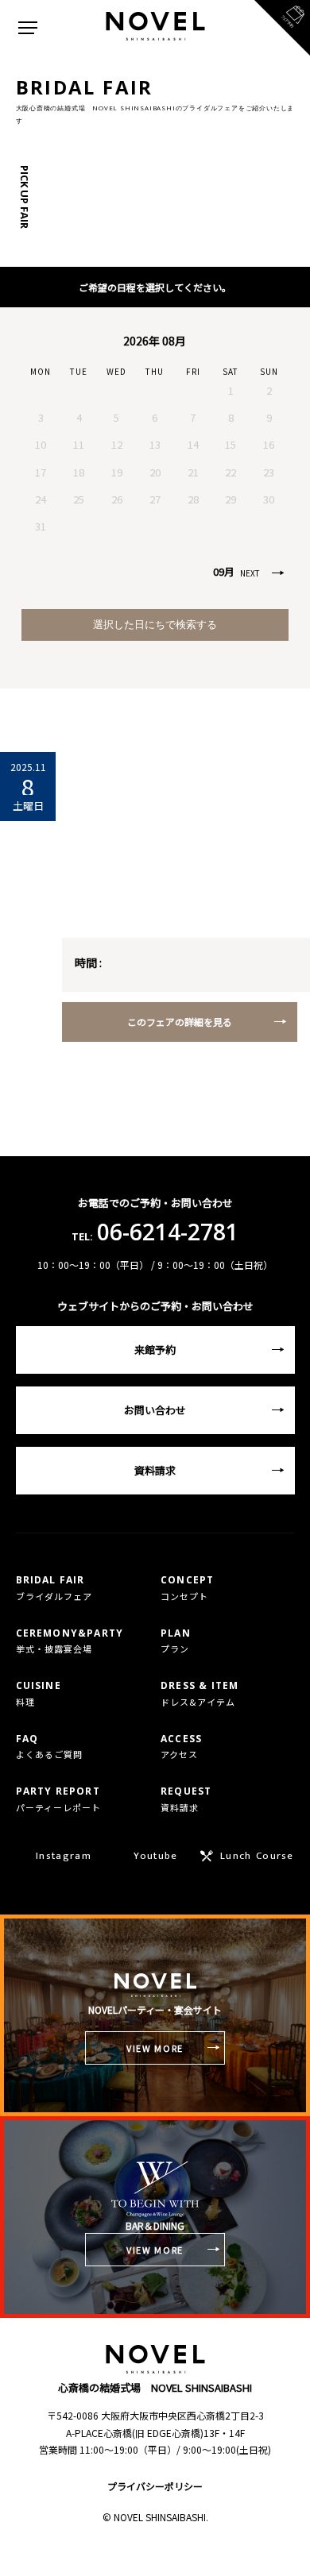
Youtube (155, 1856)
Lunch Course (257, 1856)
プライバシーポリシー (155, 2486)
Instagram (64, 1856)
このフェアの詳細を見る (180, 1022)
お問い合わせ (155, 1410)
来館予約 (155, 1350)
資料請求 (155, 1470)
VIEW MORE (155, 2048)
